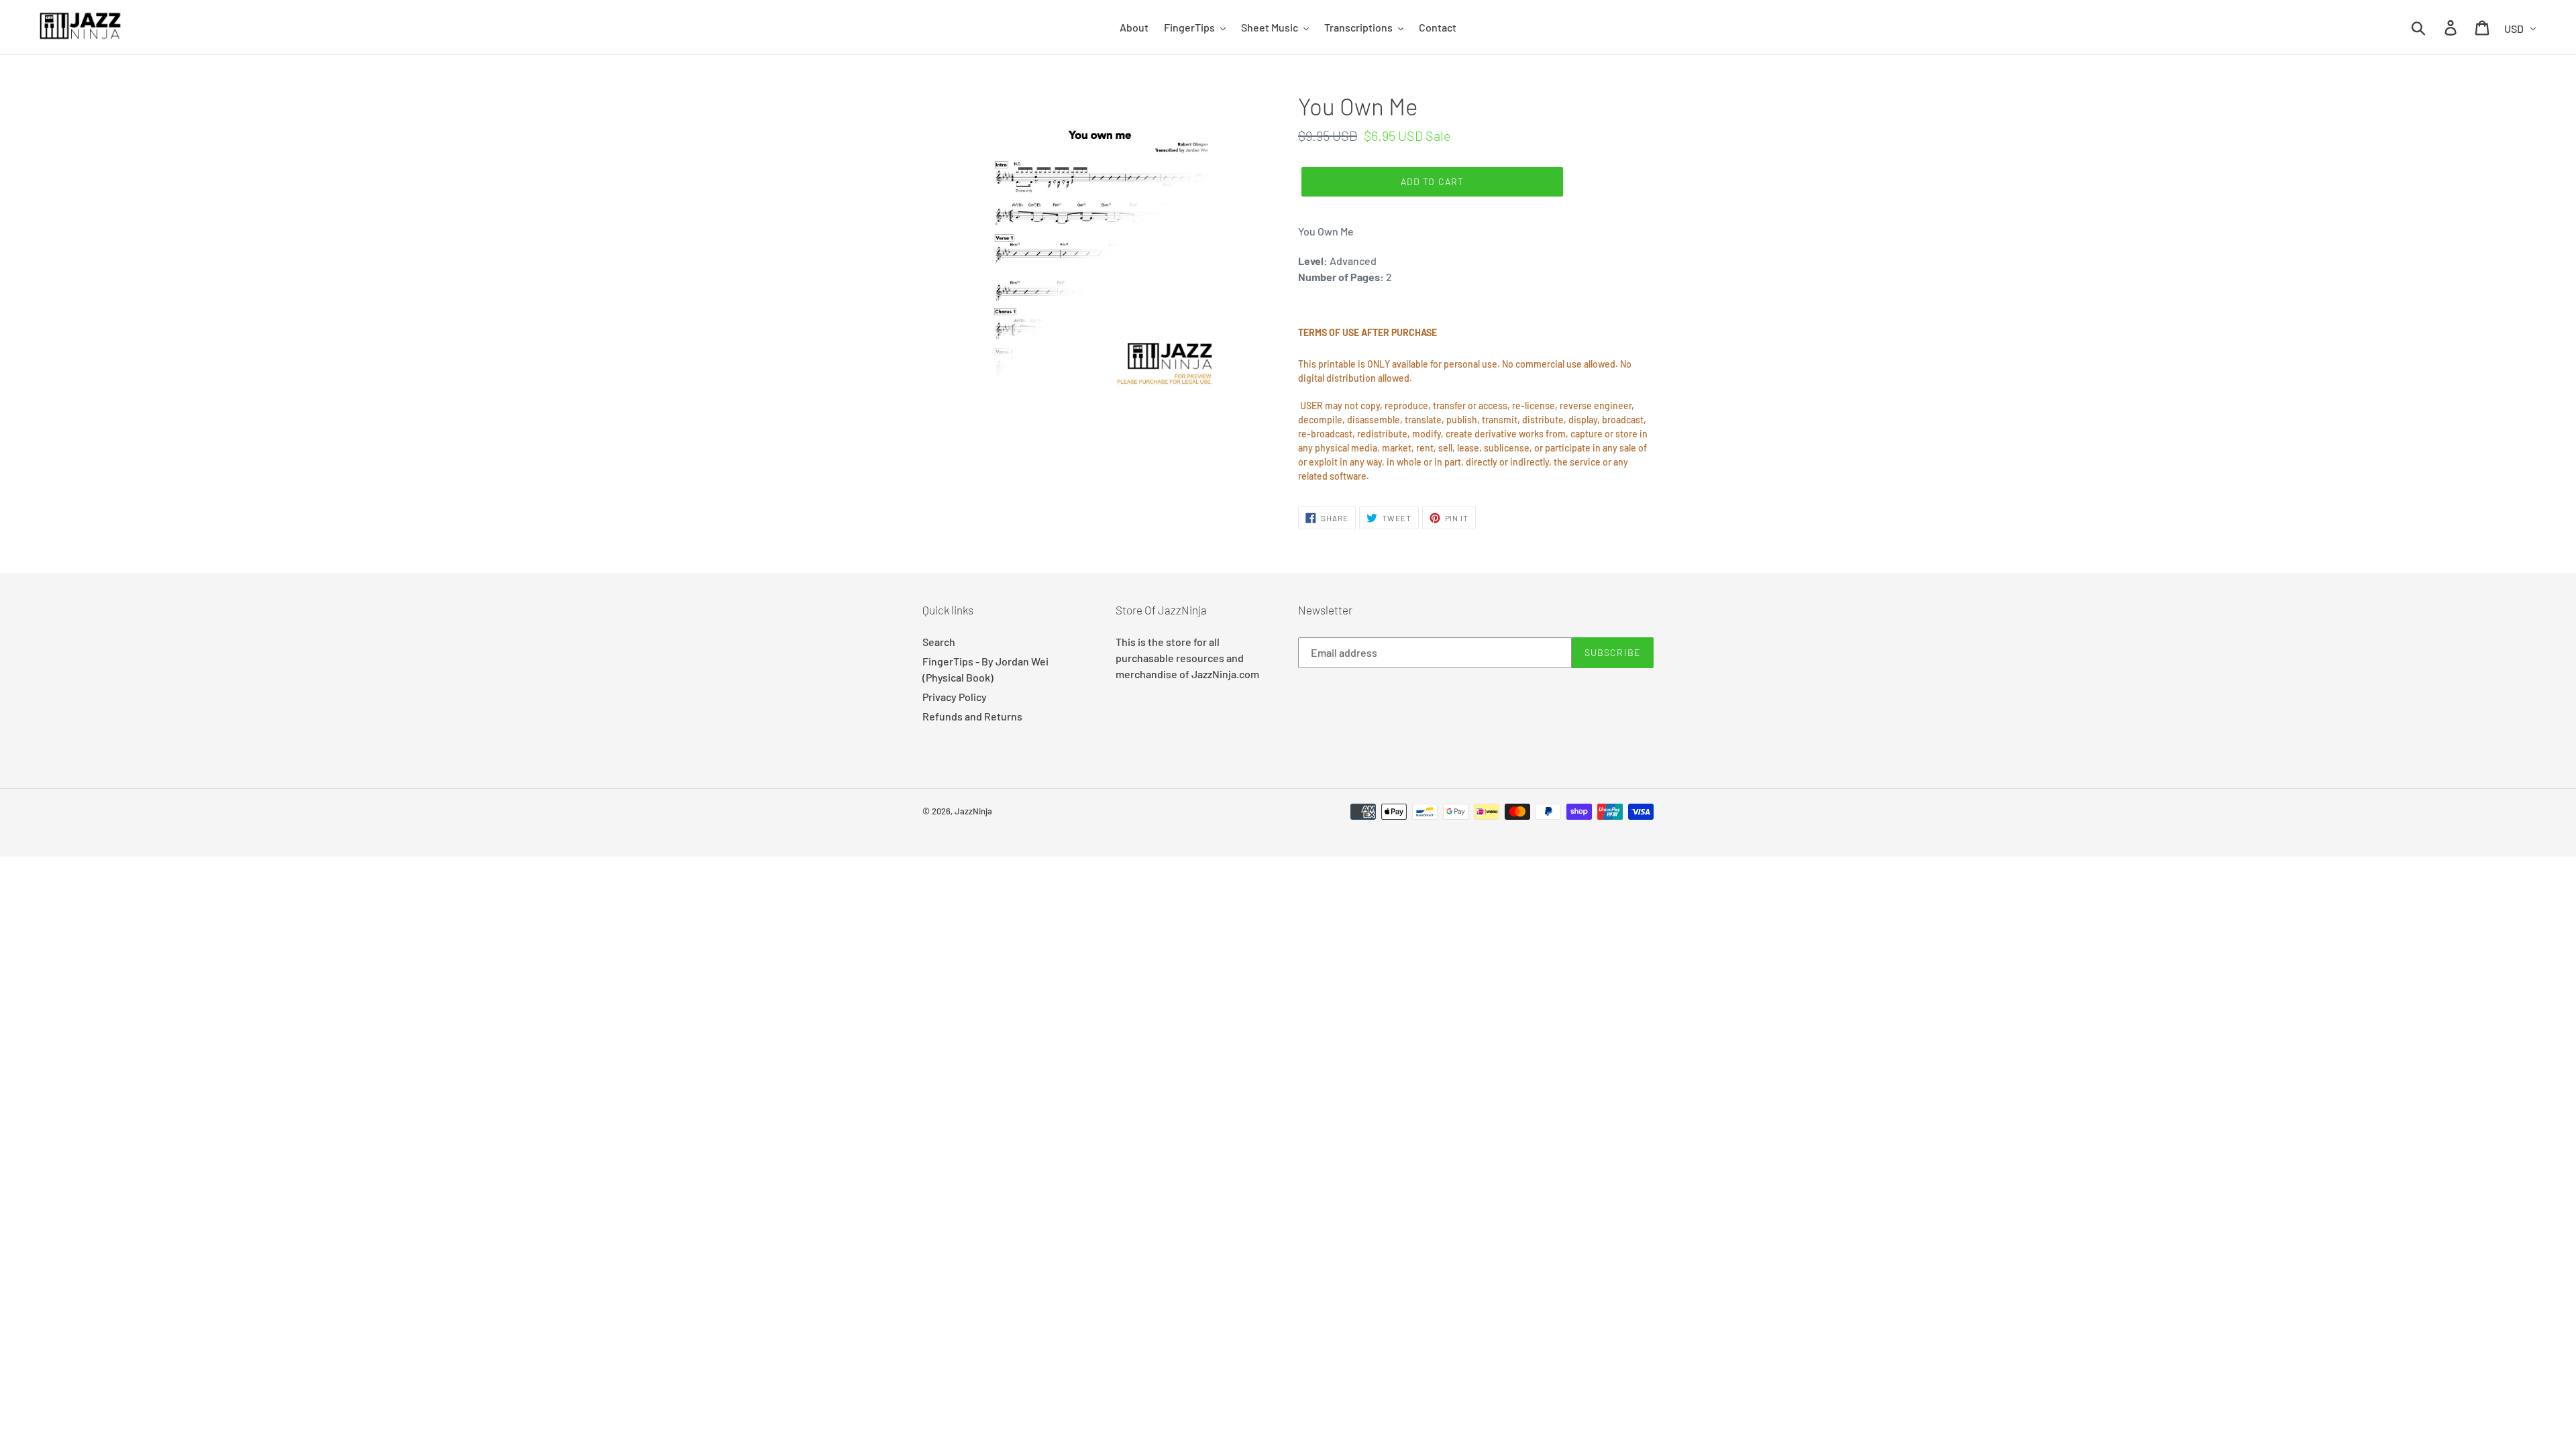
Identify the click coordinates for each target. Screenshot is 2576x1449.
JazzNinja (973, 811)
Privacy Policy (955, 697)
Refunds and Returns (972, 716)
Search (939, 642)
